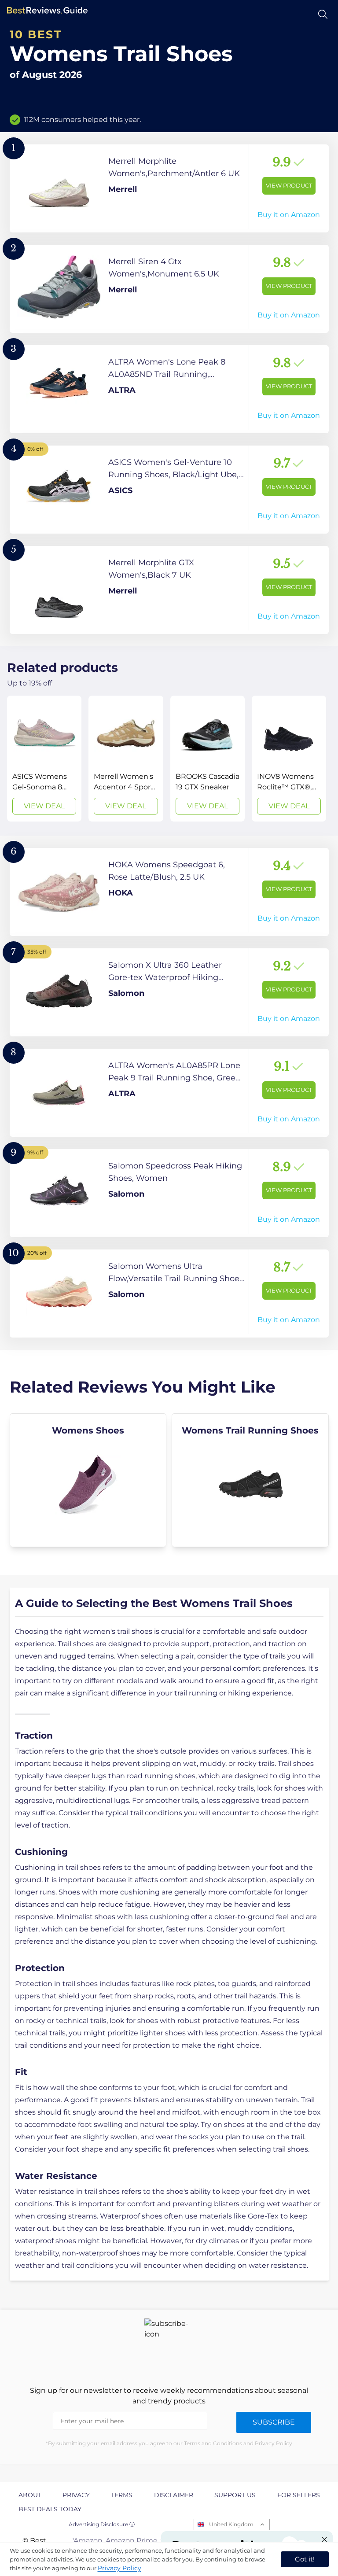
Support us (235, 2495)
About (30, 2495)
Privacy (76, 2495)
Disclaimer (174, 2495)
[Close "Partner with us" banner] (324, 2539)
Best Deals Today (50, 2509)
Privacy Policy (119, 2568)
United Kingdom (231, 2524)
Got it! (305, 2559)
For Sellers (299, 2495)
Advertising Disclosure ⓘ (102, 2524)
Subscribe (274, 2422)
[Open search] (323, 14)
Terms (122, 2495)
